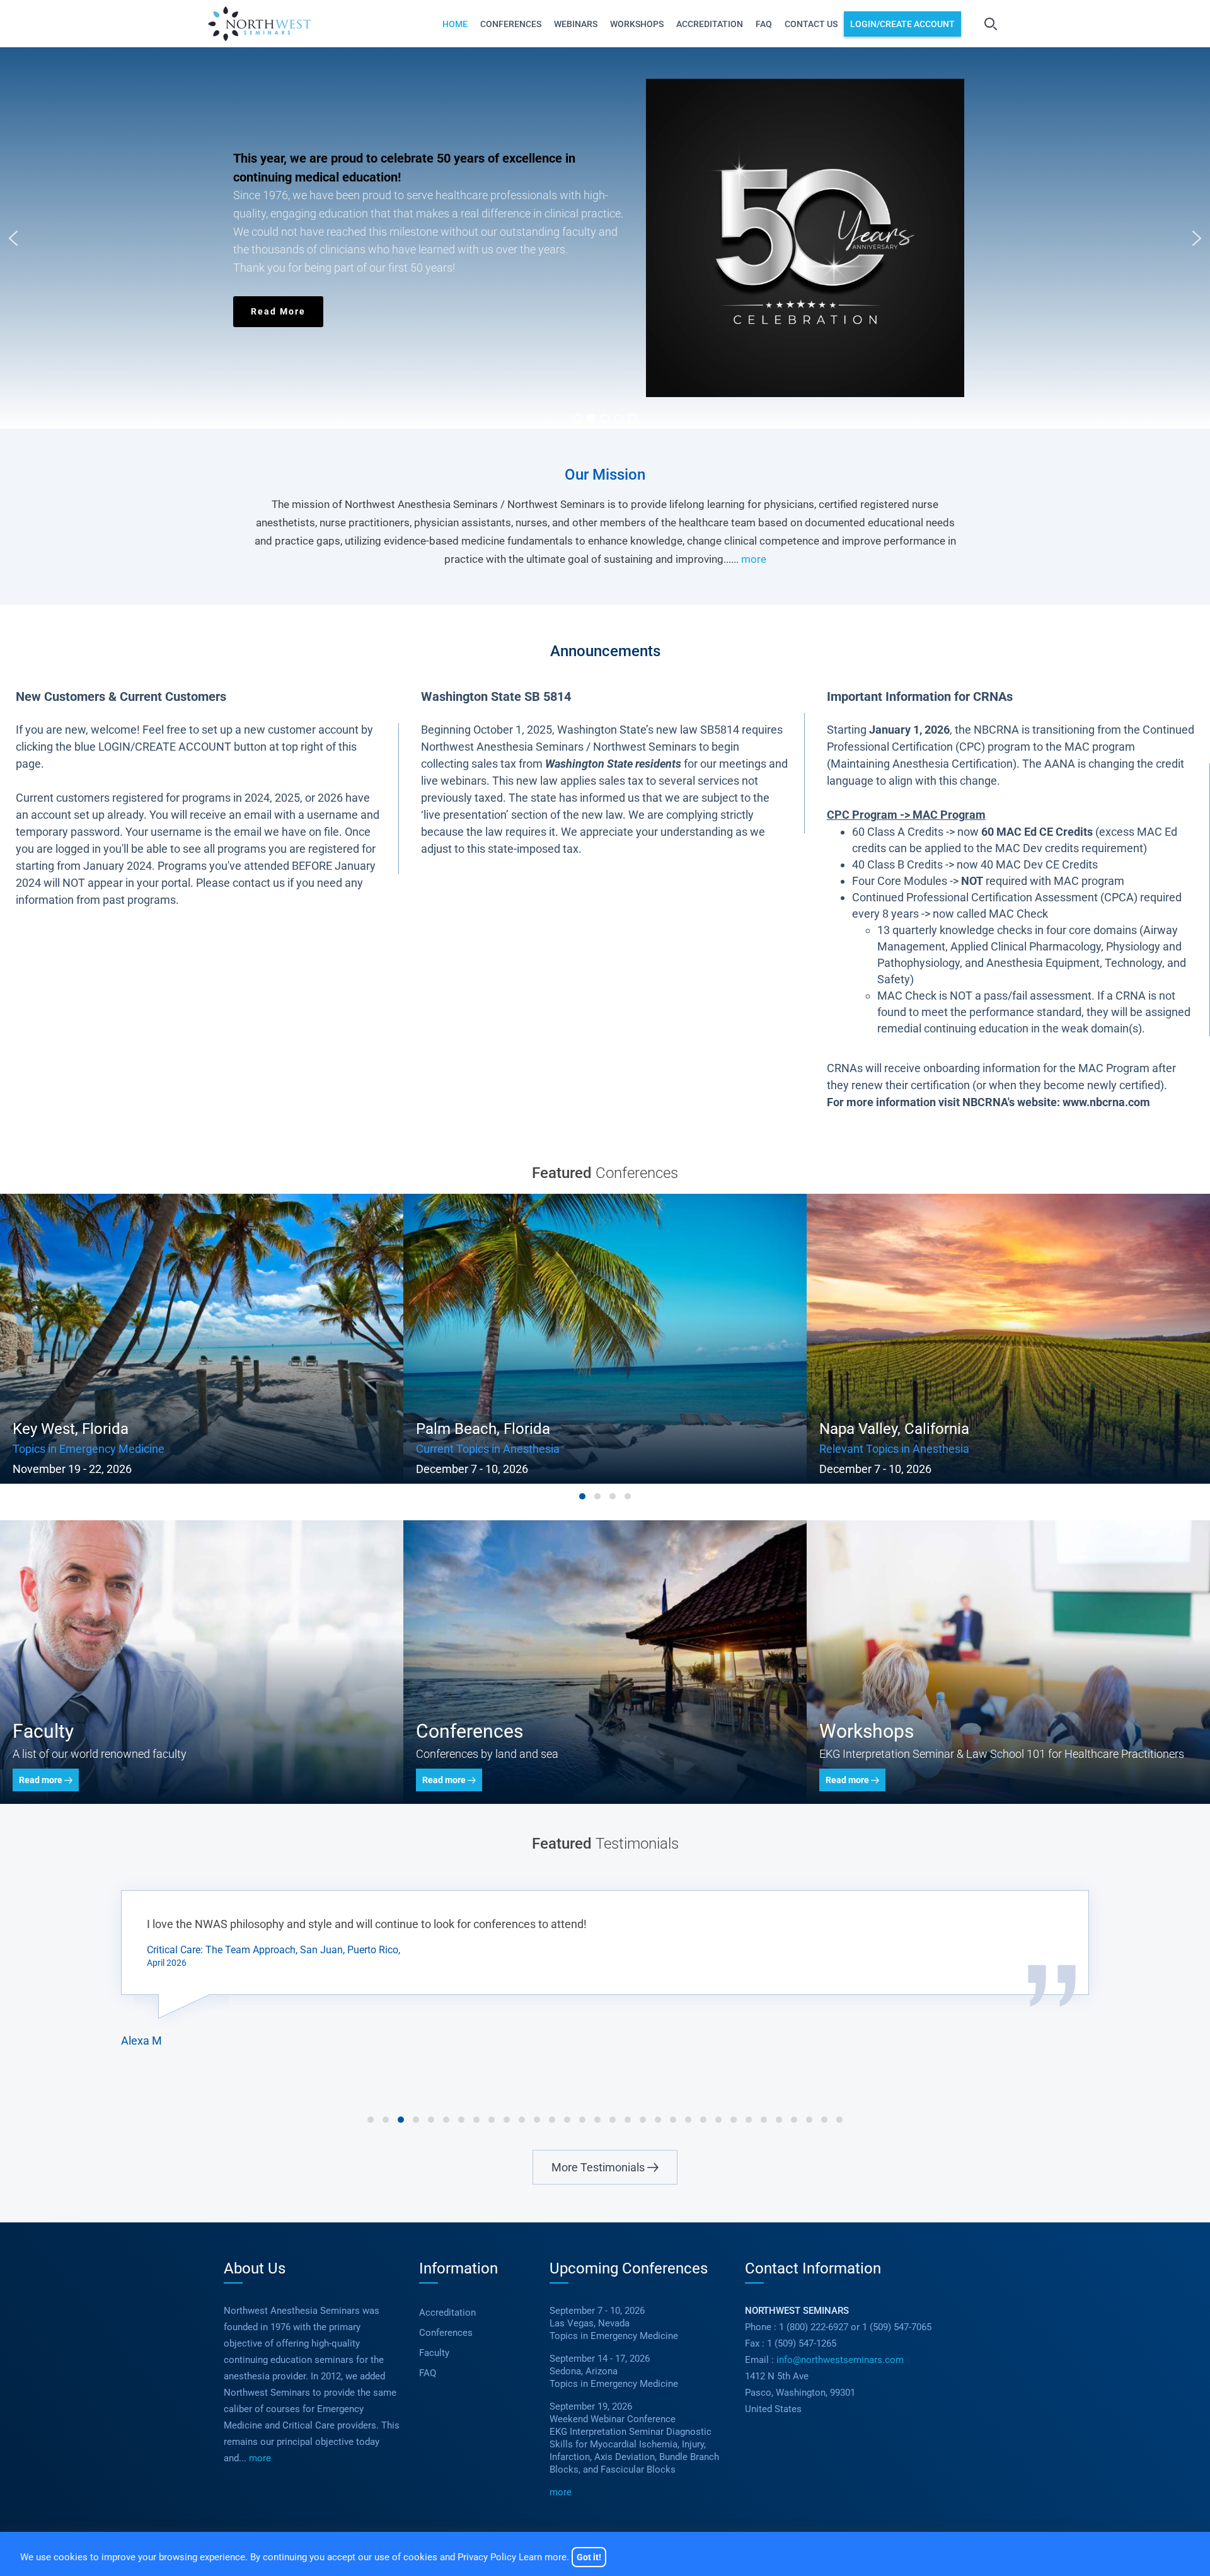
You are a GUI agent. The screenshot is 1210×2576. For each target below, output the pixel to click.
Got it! (589, 2557)
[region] (605, 238)
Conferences (511, 24)
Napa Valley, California (491, 1429)
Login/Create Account (902, 24)
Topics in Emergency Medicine (387, 195)
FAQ (764, 24)
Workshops (637, 24)
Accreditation (710, 24)
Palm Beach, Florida (80, 1429)
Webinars (576, 24)
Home (455, 24)
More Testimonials (599, 2167)
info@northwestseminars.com (840, 2360)
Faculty (434, 2353)
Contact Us (811, 24)
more (754, 559)
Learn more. (544, 2557)
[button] (605, 238)
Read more (42, 1780)
